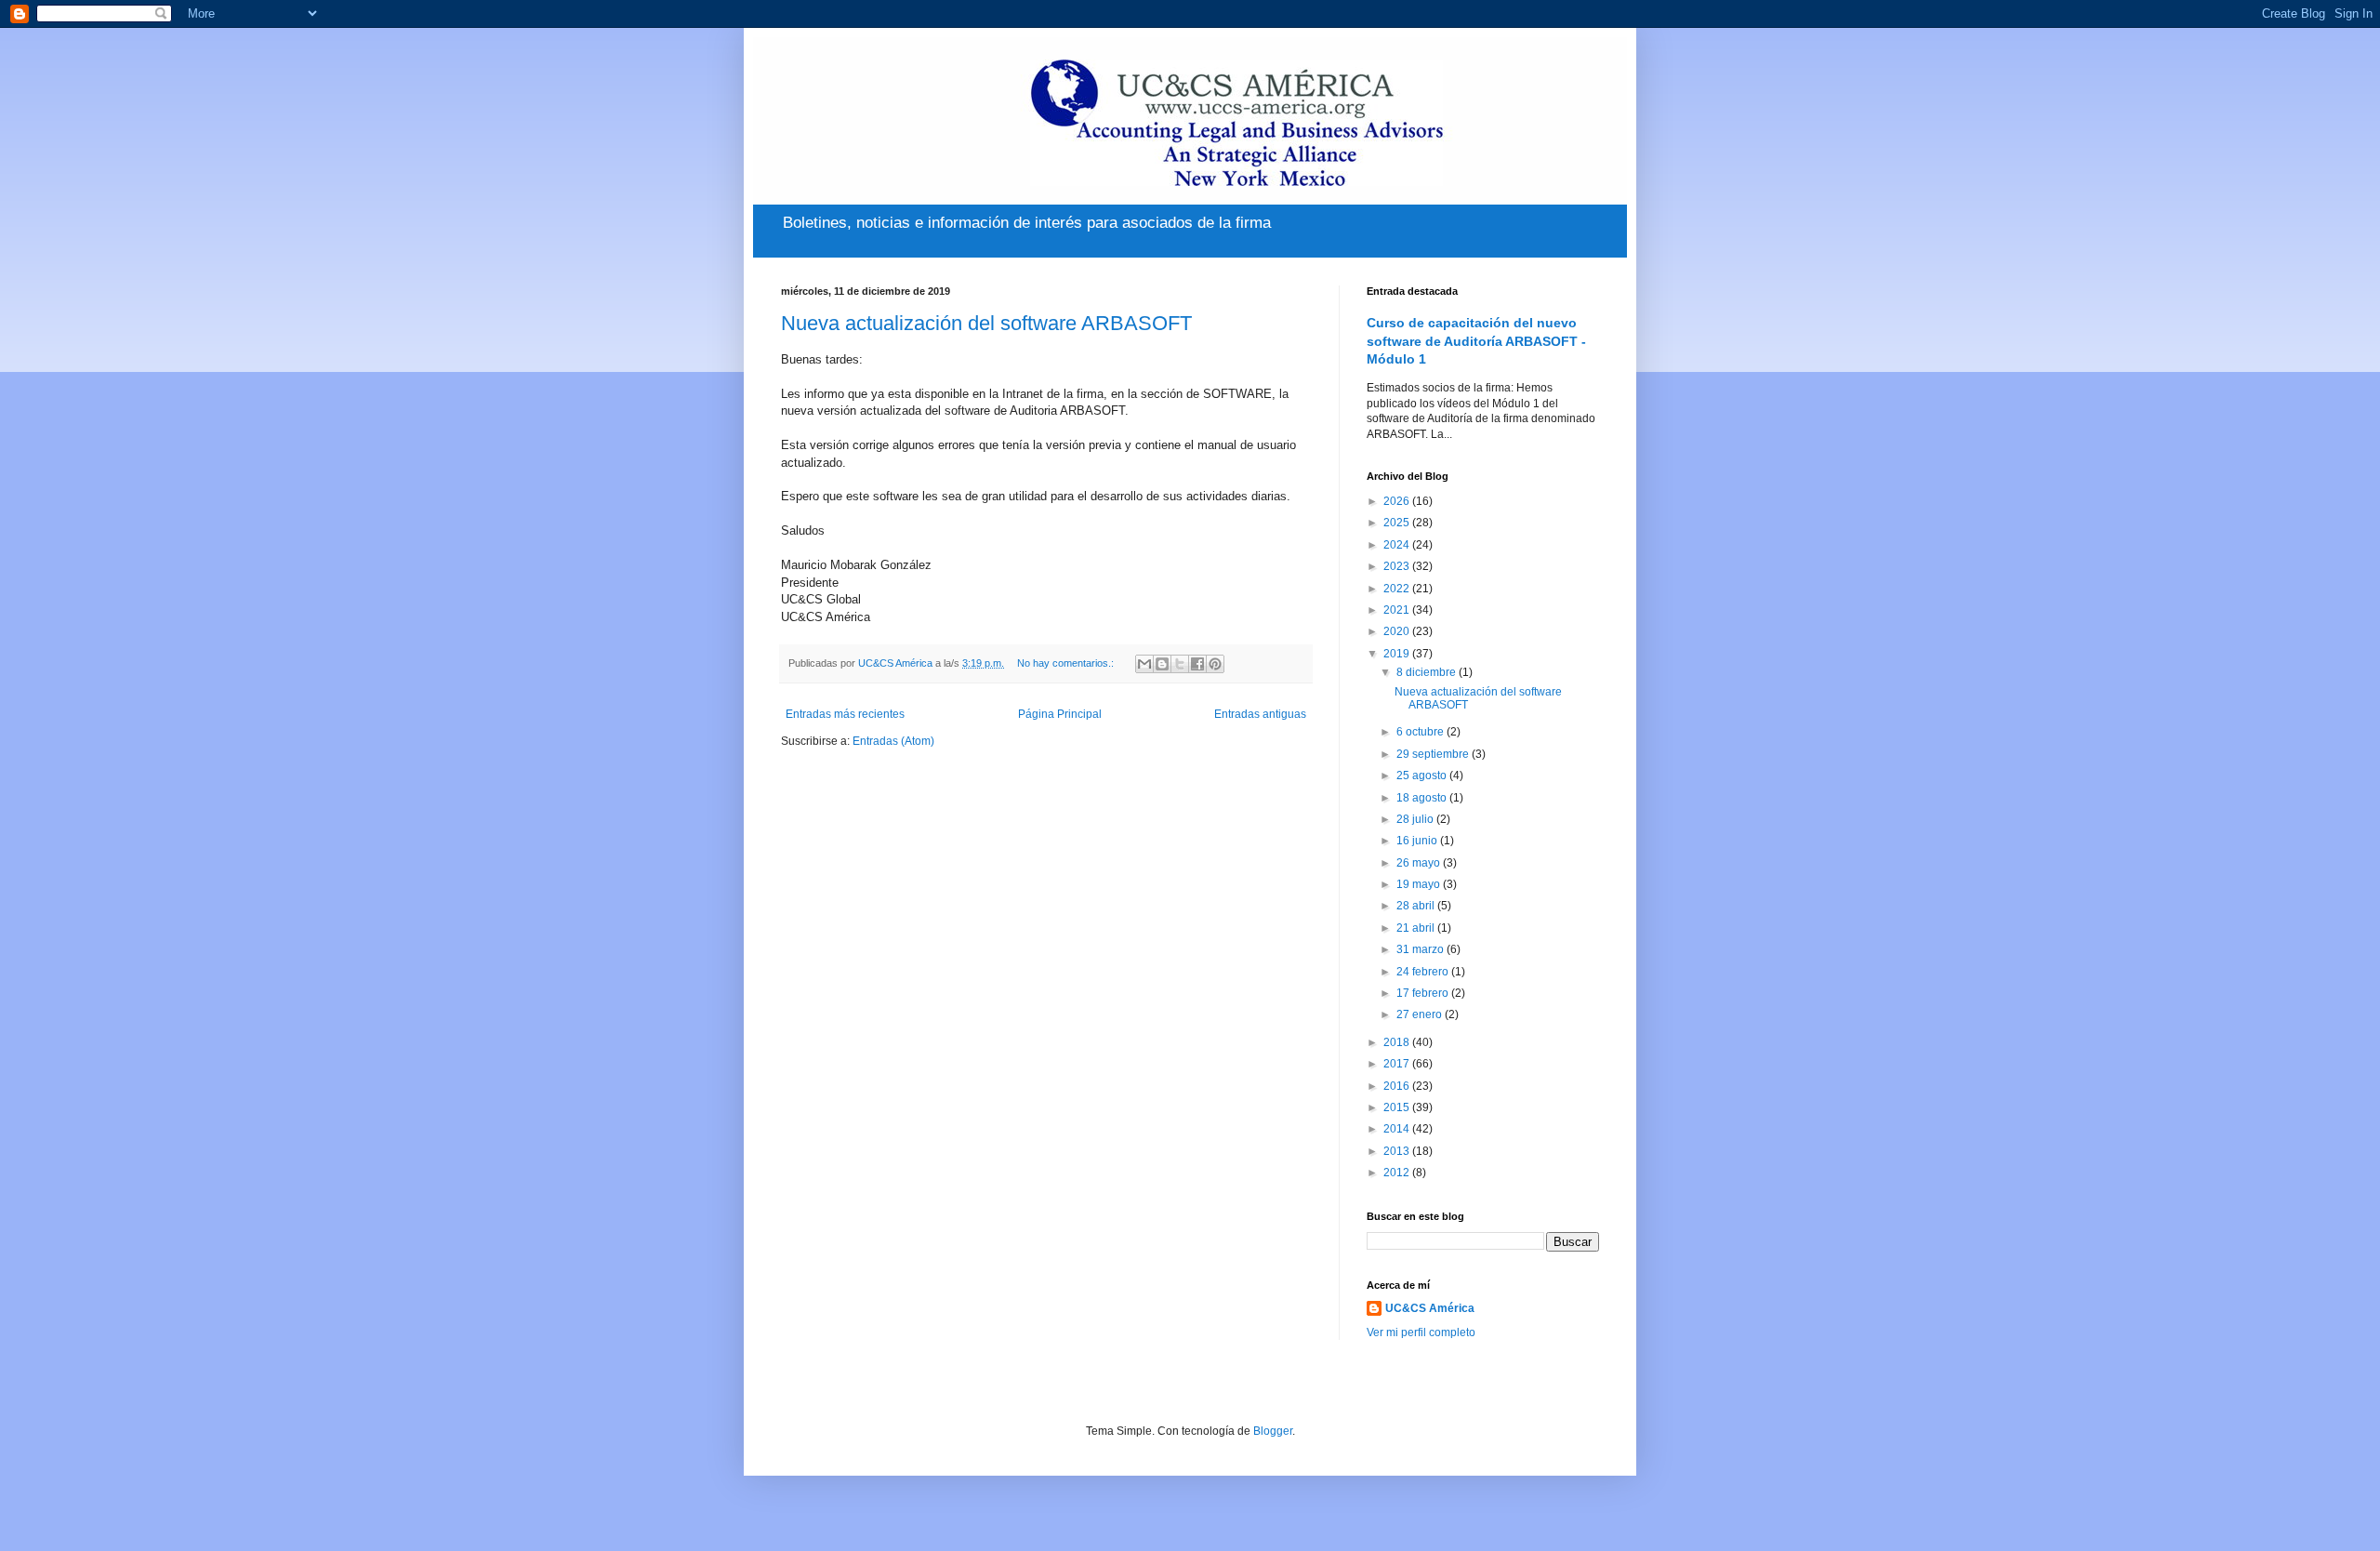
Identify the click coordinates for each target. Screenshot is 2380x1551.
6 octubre (1421, 732)
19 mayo (1420, 884)
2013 (1398, 1151)
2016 (1398, 1086)
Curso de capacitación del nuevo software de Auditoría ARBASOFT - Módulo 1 (1476, 341)
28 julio (1416, 819)
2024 (1398, 545)
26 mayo (1420, 863)
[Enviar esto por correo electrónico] (1144, 664)
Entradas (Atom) (893, 741)
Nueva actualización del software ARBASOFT (986, 323)
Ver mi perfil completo (1421, 1332)
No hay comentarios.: (1067, 663)
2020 (1398, 631)
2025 (1398, 523)
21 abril (1417, 928)
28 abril (1417, 906)
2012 (1398, 1173)
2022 (1398, 589)
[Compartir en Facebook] (1197, 664)
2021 (1398, 610)
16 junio (1418, 841)
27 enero (1421, 1014)
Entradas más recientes (845, 714)
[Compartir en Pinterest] (1215, 664)
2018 (1398, 1042)
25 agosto (1423, 775)
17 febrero (1424, 993)
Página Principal (1060, 714)
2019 (1398, 654)
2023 (1398, 566)
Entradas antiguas (1260, 714)
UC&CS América (1430, 1308)
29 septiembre (1434, 754)
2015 (1398, 1107)
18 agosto (1423, 798)
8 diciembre (1428, 672)
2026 (1398, 501)
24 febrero (1424, 972)
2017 (1398, 1064)
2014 (1398, 1129)
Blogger (1273, 1431)
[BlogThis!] (1162, 664)
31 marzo (1421, 949)
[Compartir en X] (1180, 664)
